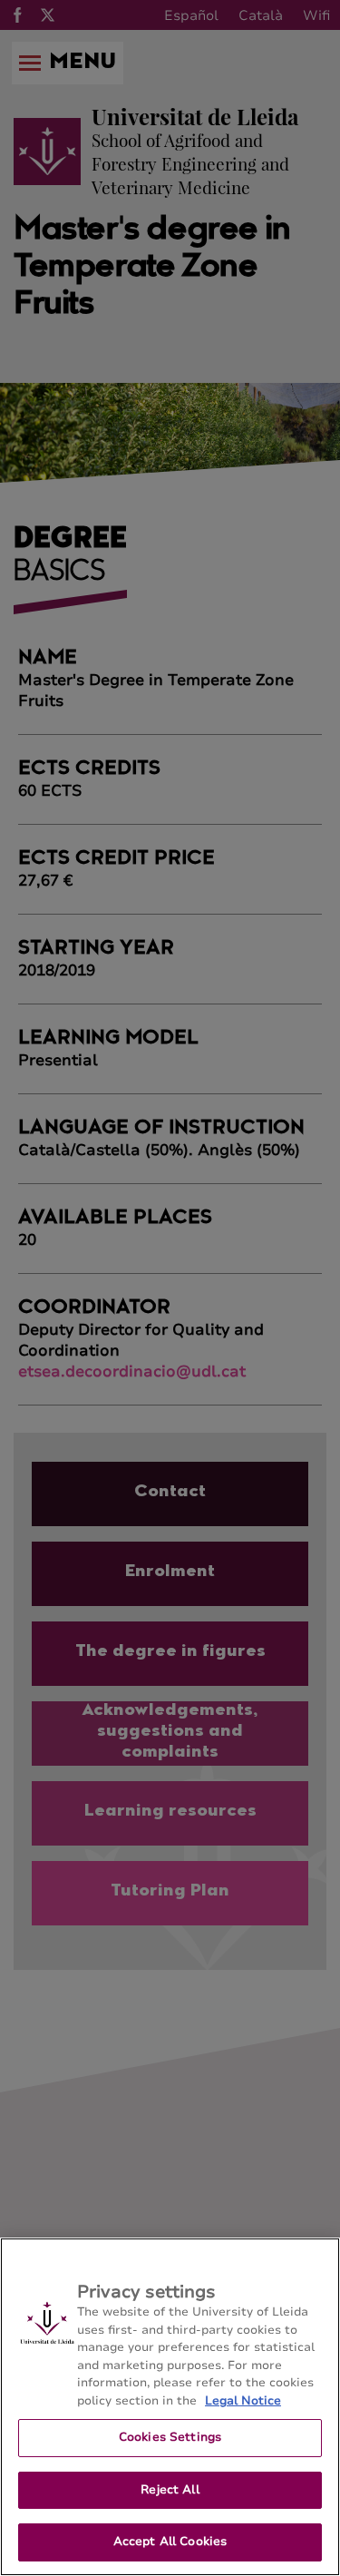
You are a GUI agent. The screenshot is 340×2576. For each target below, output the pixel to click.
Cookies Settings (170, 2437)
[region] (170, 2407)
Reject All (170, 2490)
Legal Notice (243, 2401)
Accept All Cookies (170, 2542)
